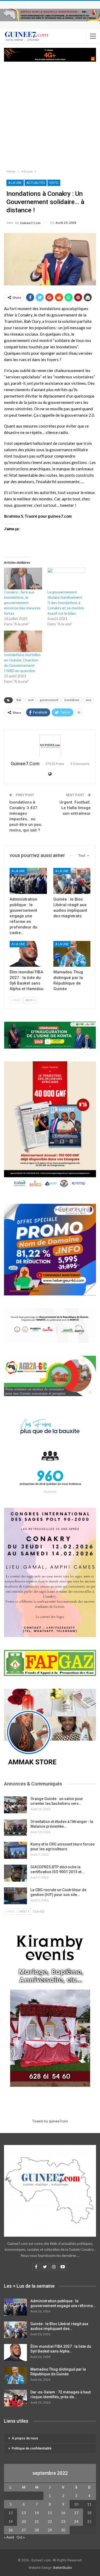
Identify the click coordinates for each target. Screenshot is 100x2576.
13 (24, 2513)
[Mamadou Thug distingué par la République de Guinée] (72, 954)
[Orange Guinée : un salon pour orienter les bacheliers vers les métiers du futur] (15, 1805)
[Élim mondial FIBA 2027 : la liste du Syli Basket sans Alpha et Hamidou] (28, 954)
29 (50, 2530)
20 (24, 2522)
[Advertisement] (50, 114)
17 (76, 2513)
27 (24, 2530)
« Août (9, 2537)
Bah (19, 700)
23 (63, 2522)
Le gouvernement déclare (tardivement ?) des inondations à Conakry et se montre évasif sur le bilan (66, 603)
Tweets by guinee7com (50, 2121)
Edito (54, 183)
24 (76, 2522)
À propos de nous (25, 2438)
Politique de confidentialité (32, 2448)
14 (37, 2513)
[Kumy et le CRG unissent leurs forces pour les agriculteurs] (15, 1850)
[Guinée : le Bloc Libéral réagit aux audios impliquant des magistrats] (72, 881)
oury (88, 700)
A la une (15, 183)
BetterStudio (63, 2568)
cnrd (31, 700)
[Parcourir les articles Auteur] (50, 745)
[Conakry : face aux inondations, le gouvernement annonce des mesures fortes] (23, 578)
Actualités (36, 183)
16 (63, 2513)
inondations (72, 700)
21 (37, 2522)
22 (50, 2522)
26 (11, 2530)
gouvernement (49, 700)
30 (63, 2530)
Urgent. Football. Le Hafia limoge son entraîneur (75, 808)
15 (50, 2513)
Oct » (21, 2537)
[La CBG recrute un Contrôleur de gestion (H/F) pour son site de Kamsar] (15, 1896)
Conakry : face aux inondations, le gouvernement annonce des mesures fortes (22, 603)
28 (37, 2530)
